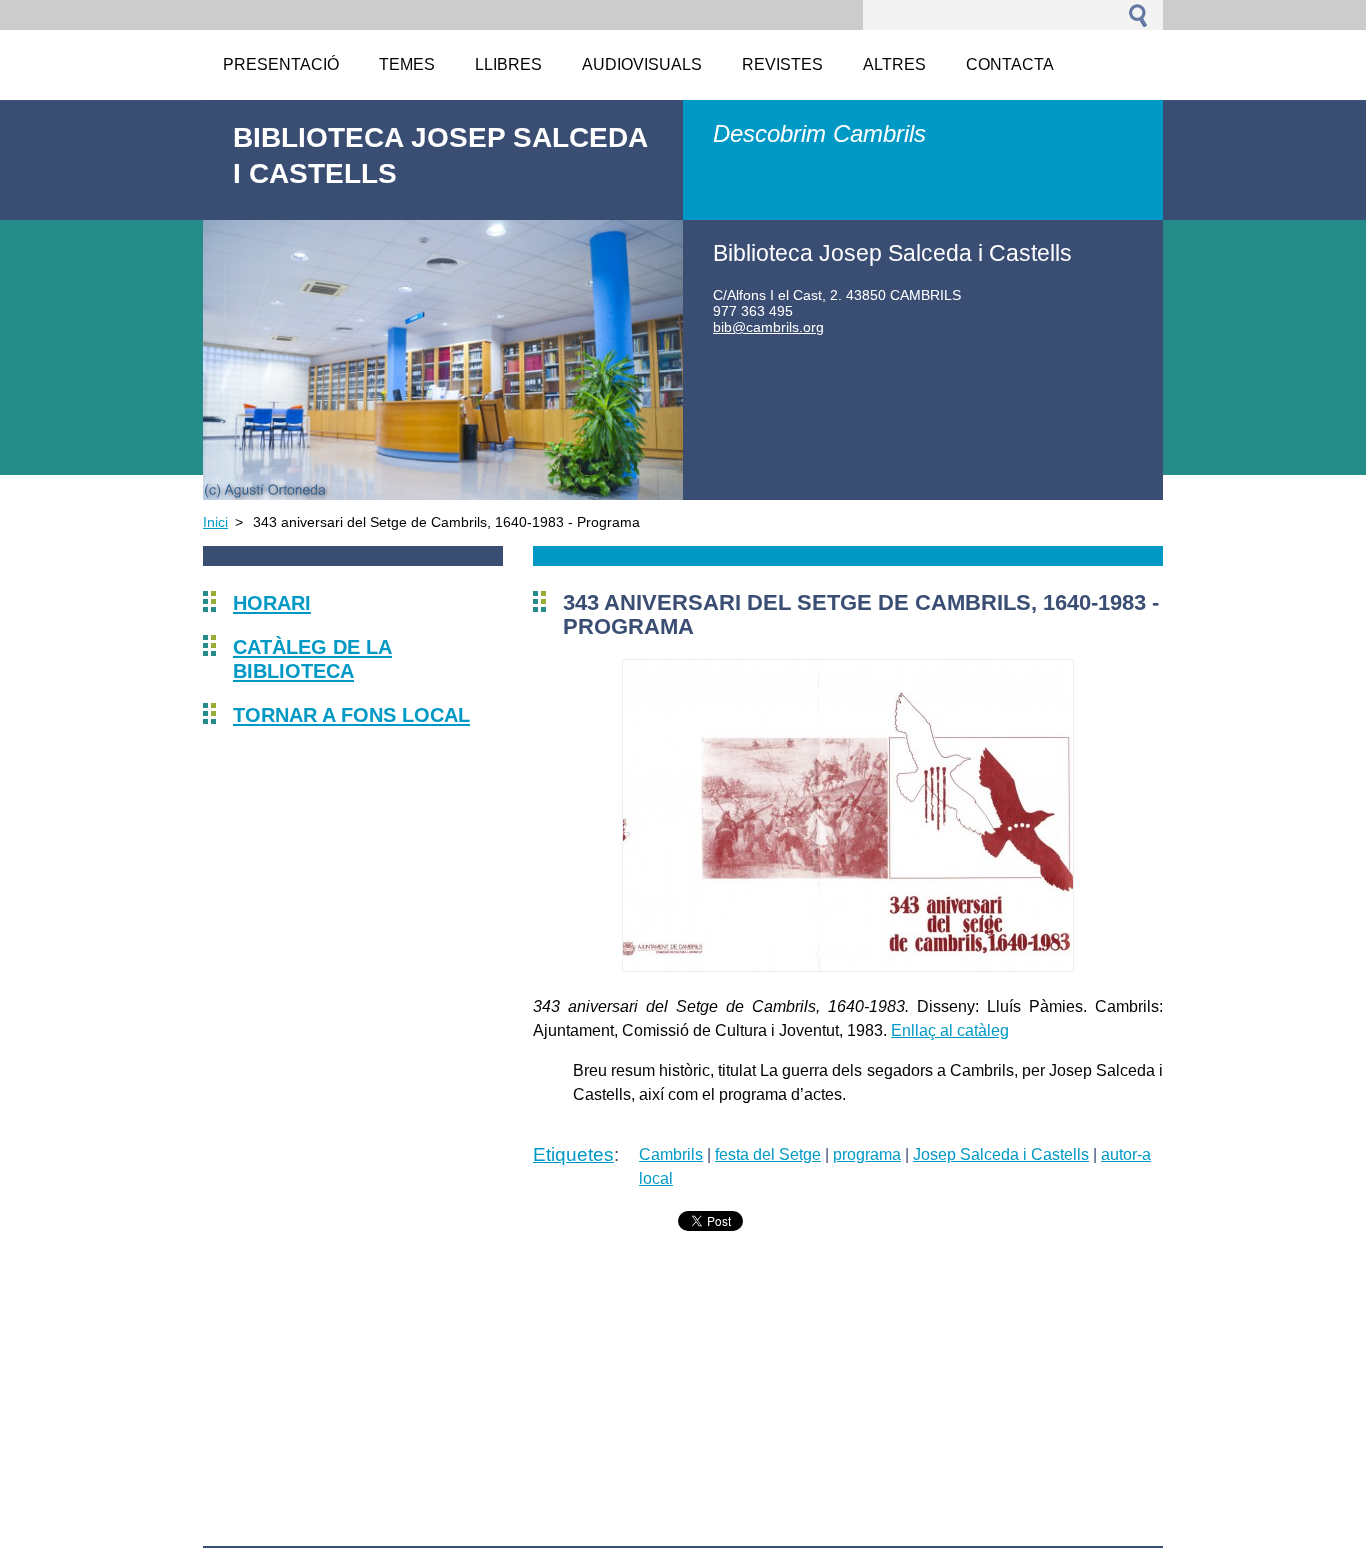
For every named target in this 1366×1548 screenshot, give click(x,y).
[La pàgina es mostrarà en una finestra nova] (848, 966)
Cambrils (671, 1154)
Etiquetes (573, 1154)
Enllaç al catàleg (950, 1030)
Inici (215, 522)
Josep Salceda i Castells (1001, 1154)
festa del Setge (768, 1154)
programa (867, 1154)
